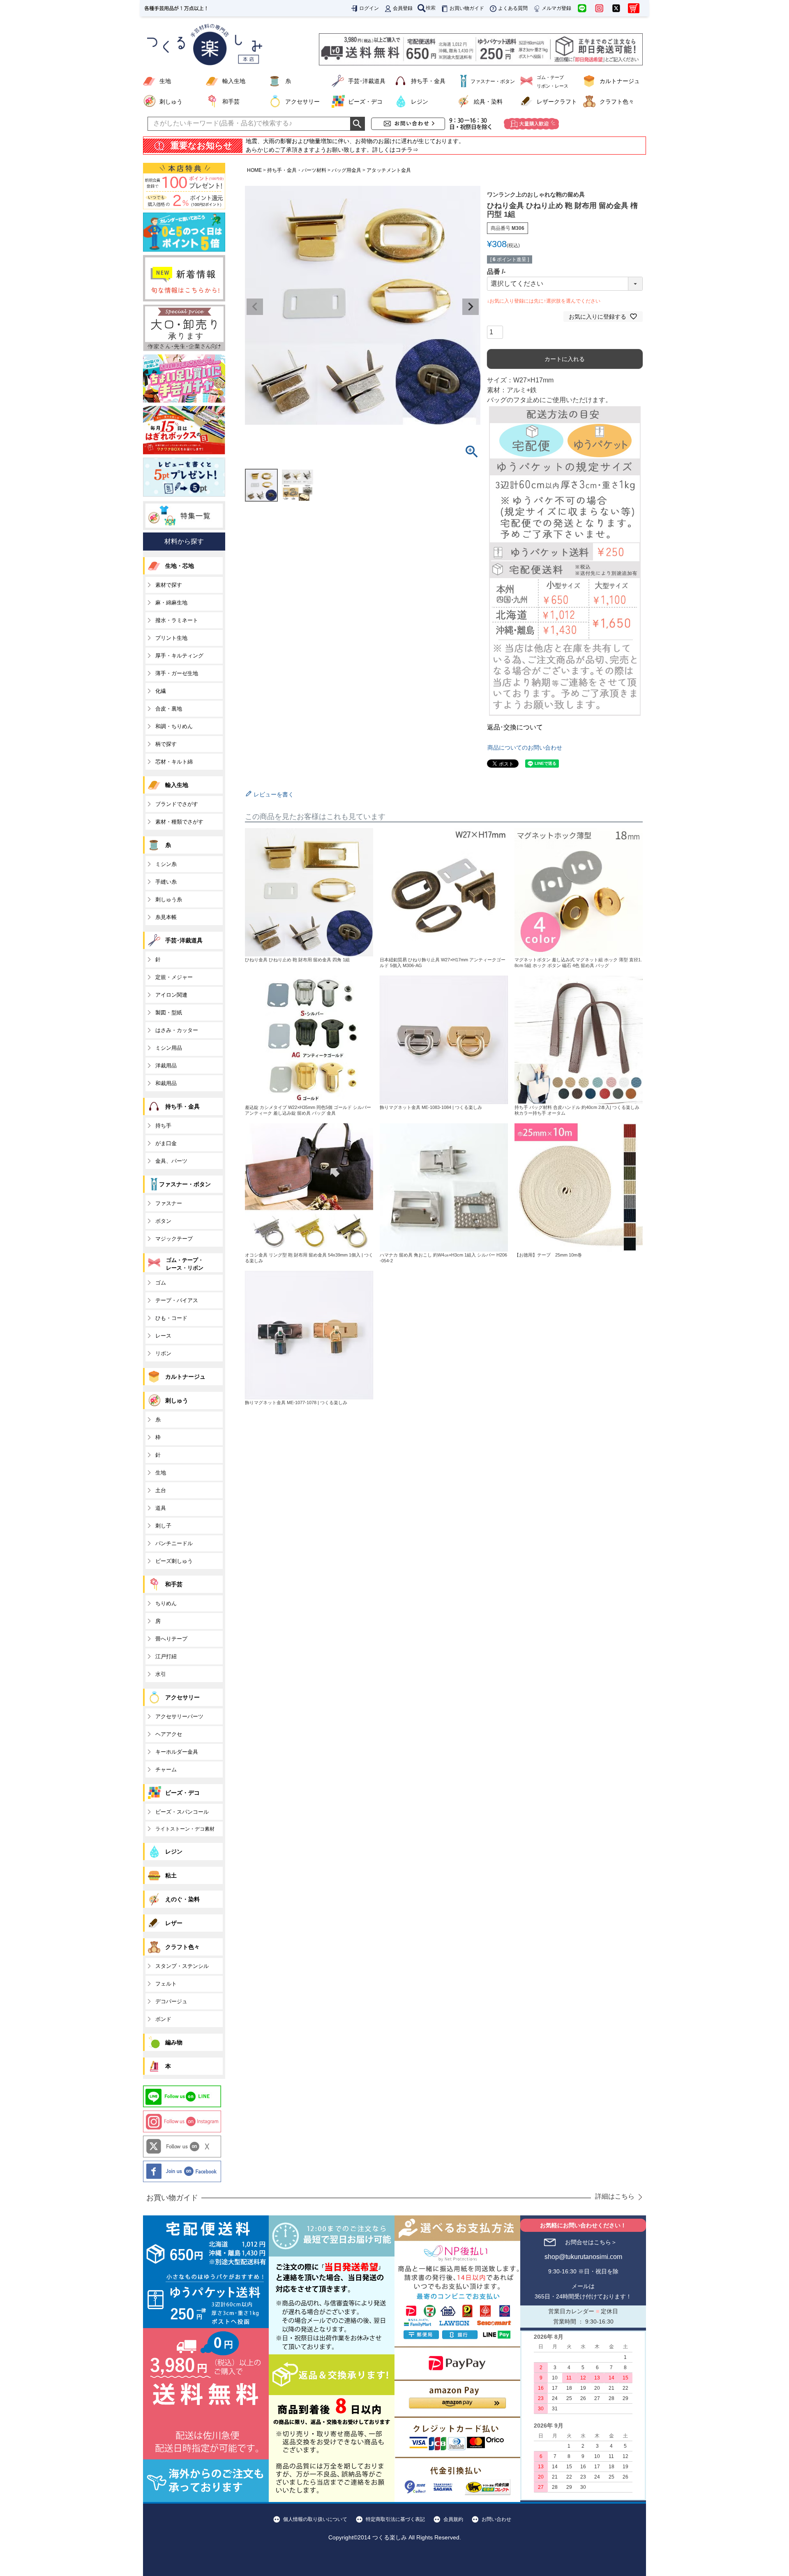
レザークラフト (557, 102)
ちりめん (166, 1603)
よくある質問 (513, 8)
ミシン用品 (169, 1048)
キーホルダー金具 (177, 1752)
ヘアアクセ (169, 1734)
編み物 (174, 2042)
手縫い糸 (166, 882)
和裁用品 (166, 1083)
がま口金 (166, 1143)
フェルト (166, 1984)
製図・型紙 (169, 1013)
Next (471, 307)
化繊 (161, 691)
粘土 (171, 1875)
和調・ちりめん (174, 726)
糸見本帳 (166, 917)
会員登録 (403, 8)
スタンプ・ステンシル (182, 1966)
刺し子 (163, 1526)
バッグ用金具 (346, 170)
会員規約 (453, 2519)
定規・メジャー (174, 977)
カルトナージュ (620, 81)
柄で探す (166, 744)
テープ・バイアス (177, 1300)
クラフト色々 (617, 102)
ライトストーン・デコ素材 (185, 1829)
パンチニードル (174, 1543)
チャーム (166, 1769)
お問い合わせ (496, 2519)
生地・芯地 (180, 566)
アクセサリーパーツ (179, 1716)
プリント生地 (171, 638)
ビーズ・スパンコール (182, 1812)
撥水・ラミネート (177, 620)
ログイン (369, 8)
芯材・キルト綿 (174, 762)
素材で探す (169, 585)
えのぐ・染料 (182, 1899)
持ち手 (163, 1126)
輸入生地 (234, 81)
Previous (255, 307)
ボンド (163, 2019)
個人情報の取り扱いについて (315, 2519)
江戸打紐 (166, 1656)
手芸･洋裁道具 (367, 81)
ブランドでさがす (177, 804)
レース (163, 1336)
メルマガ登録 (556, 8)
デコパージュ (171, 2001)
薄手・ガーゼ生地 (177, 673)
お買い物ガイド (467, 8)
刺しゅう (171, 102)
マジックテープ (174, 1239)
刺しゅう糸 (169, 899)
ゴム (161, 1283)
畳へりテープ (171, 1639)
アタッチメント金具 (389, 170)
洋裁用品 (166, 1066)
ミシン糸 (166, 864)
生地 (165, 81)
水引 (161, 1674)
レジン (420, 102)
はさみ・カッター (177, 1030)
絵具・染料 (488, 102)
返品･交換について (515, 727)
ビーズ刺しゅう (174, 1561)
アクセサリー (302, 102)
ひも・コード (171, 1318)
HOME (254, 170)
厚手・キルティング (179, 656)
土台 (161, 1490)
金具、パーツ (171, 1161)
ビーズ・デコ (365, 102)
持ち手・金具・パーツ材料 (297, 170)
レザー (174, 1923)
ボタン (163, 1221)
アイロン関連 (171, 995)
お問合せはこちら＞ (591, 2242)
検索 (431, 8)
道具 (161, 1508)
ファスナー (169, 1203)
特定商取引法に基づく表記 (395, 2519)
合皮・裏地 (169, 709)
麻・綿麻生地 (171, 603)
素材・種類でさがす (179, 822)
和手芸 (231, 102)
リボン (163, 1353)
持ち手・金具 (428, 81)
